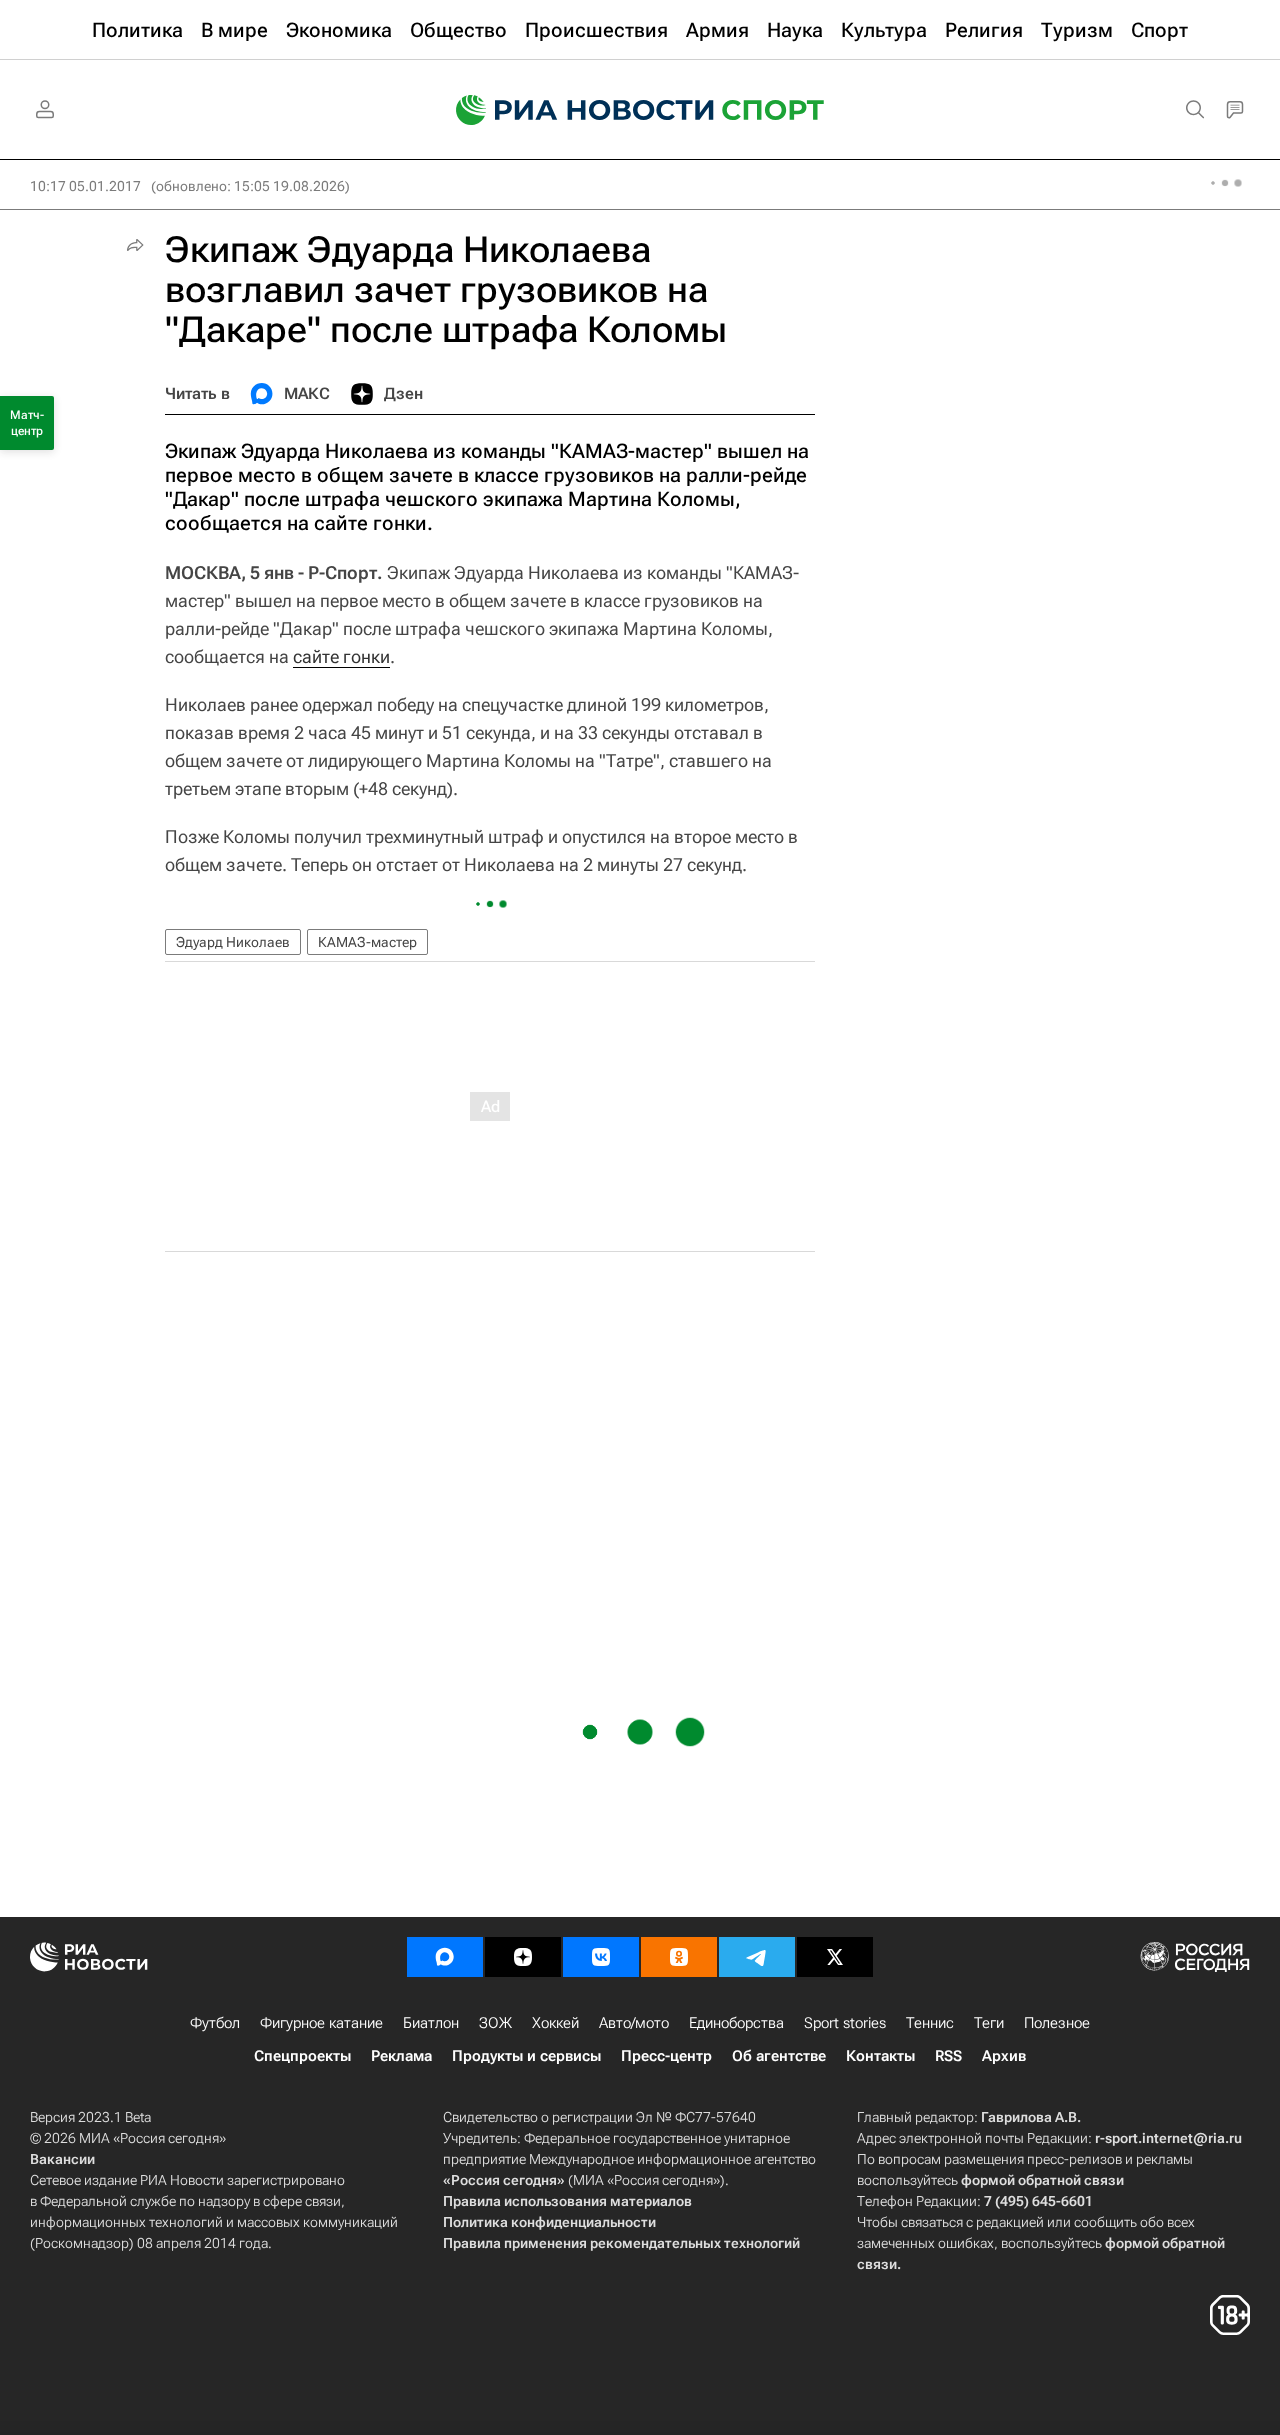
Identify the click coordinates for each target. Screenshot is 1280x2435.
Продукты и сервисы (526, 2056)
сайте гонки (341, 656)
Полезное (1057, 2023)
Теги (989, 2023)
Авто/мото (634, 2023)
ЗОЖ (495, 2023)
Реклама (401, 2056)
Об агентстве (779, 2056)
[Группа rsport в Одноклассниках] (679, 1957)
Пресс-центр (666, 2056)
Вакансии (62, 2159)
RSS (948, 2056)
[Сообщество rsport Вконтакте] (601, 1957)
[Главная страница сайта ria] (572, 110)
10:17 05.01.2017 (85, 186)
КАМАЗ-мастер (367, 942)
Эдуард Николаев (233, 942)
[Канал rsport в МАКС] (445, 1957)
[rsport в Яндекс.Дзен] (523, 1957)
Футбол (215, 2023)
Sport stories (845, 2023)
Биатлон (431, 2023)
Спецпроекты (302, 2056)
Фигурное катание (321, 2023)
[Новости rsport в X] (835, 1957)
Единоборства (736, 2023)
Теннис (930, 2023)
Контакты (880, 2056)
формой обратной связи (1042, 2180)
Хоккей (555, 2023)
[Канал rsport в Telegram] (757, 1957)
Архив (1004, 2056)
